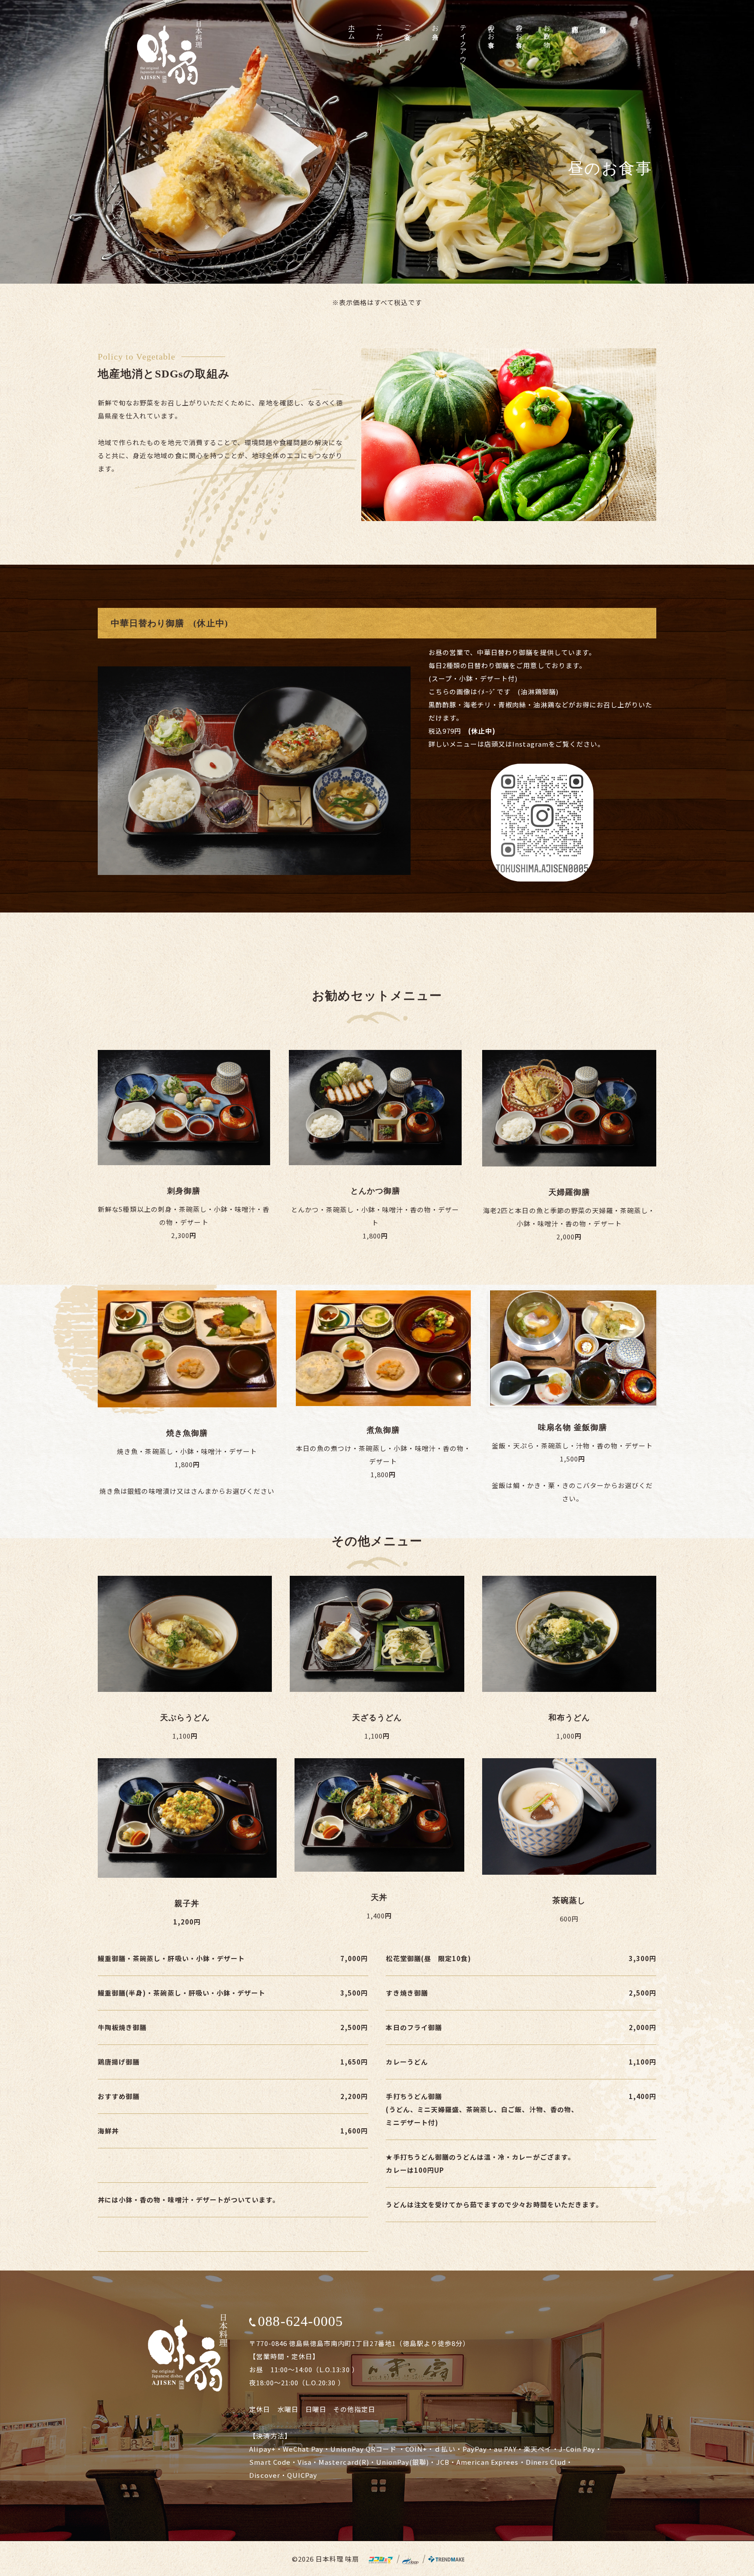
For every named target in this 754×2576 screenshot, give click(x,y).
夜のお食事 (491, 29)
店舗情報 (603, 21)
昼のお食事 (519, 29)
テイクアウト (463, 44)
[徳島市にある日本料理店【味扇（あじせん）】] (170, 53)
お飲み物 (547, 29)
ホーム (352, 29)
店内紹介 (575, 21)
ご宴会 (408, 25)
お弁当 (435, 25)
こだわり (380, 36)
